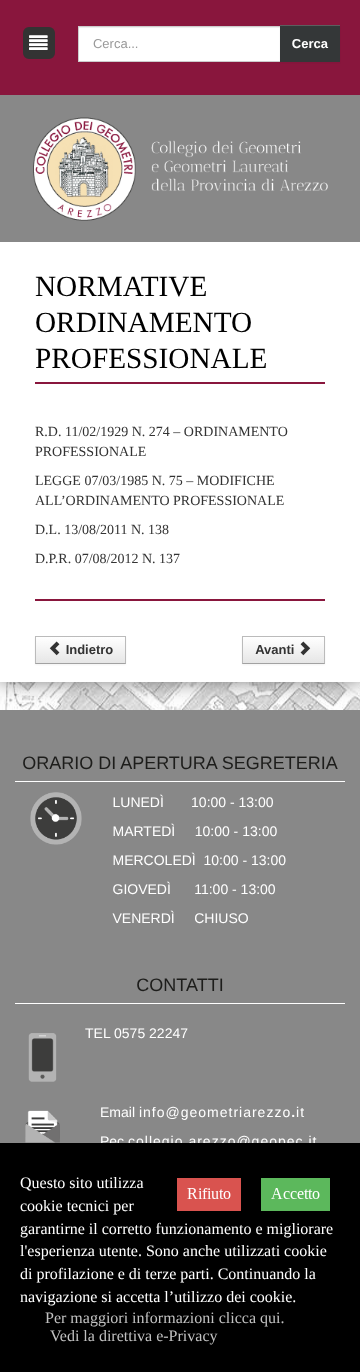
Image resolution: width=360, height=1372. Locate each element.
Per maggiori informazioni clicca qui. (164, 1318)
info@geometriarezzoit (222, 1112)
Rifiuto (209, 1193)
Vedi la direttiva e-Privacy (134, 1336)
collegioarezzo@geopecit (222, 1141)
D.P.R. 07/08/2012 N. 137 (107, 559)
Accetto (295, 1193)
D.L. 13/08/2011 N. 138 (102, 530)
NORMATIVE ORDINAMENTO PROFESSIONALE (151, 323)
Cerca (310, 43)
